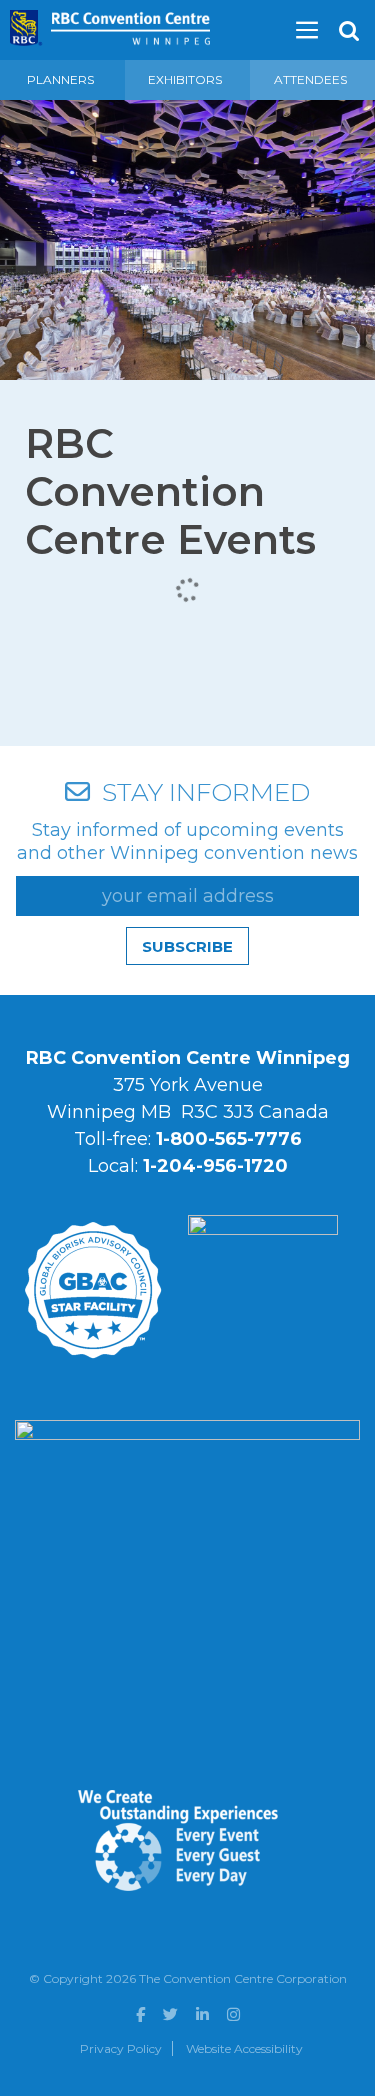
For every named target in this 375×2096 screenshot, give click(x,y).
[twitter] (170, 2014)
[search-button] (349, 31)
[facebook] (140, 2014)
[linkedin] (202, 2014)
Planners (60, 79)
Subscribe (187, 946)
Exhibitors (185, 79)
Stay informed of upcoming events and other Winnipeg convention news (187, 841)
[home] (110, 21)
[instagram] (233, 2014)
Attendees (310, 79)
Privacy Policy (121, 2048)
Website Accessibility (244, 2048)
